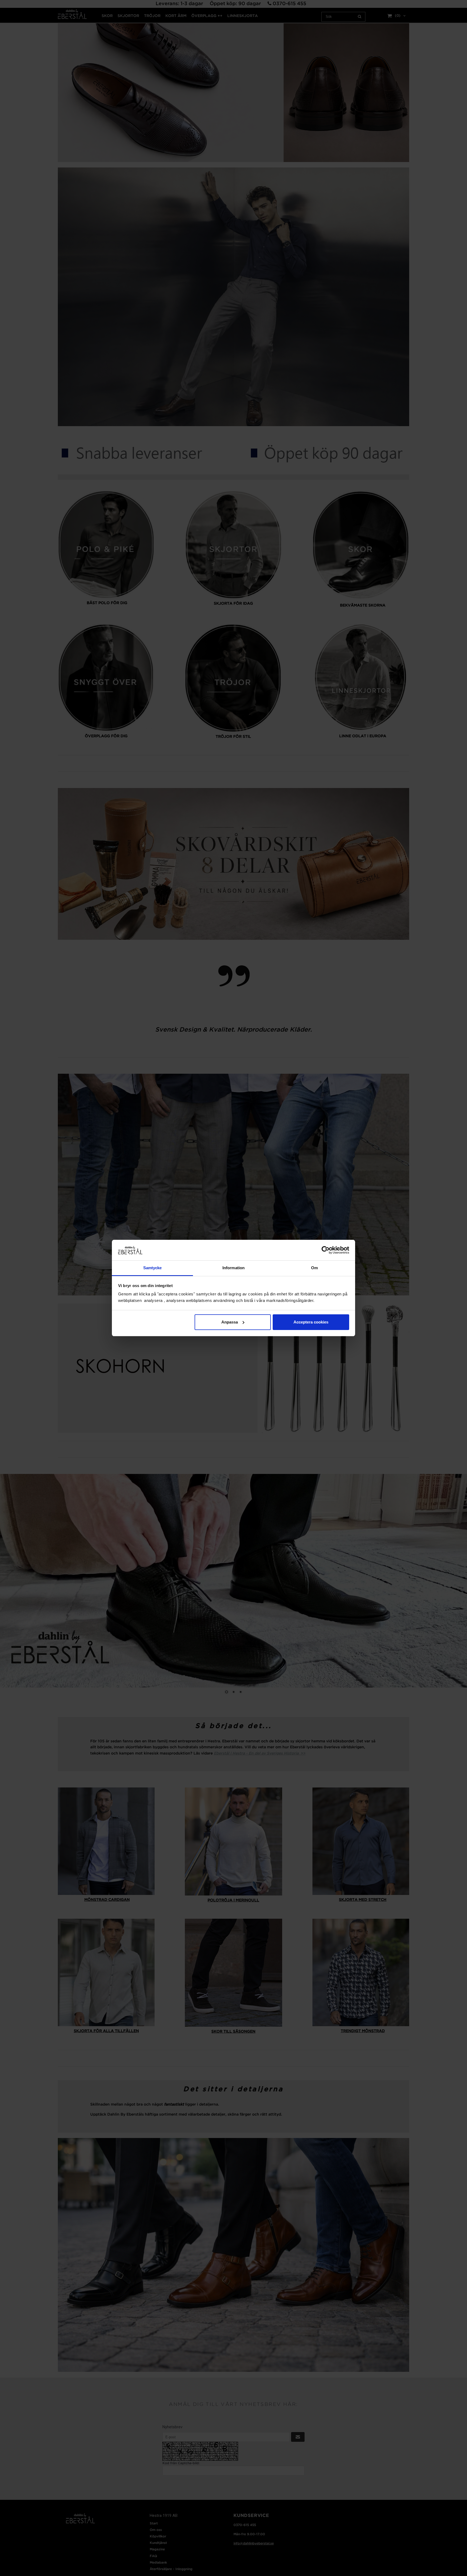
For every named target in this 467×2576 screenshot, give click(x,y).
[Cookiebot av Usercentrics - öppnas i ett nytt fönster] (326, 1250)
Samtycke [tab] (153, 1268)
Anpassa (230, 1322)
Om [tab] (314, 1268)
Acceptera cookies (311, 1322)
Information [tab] (234, 1268)
